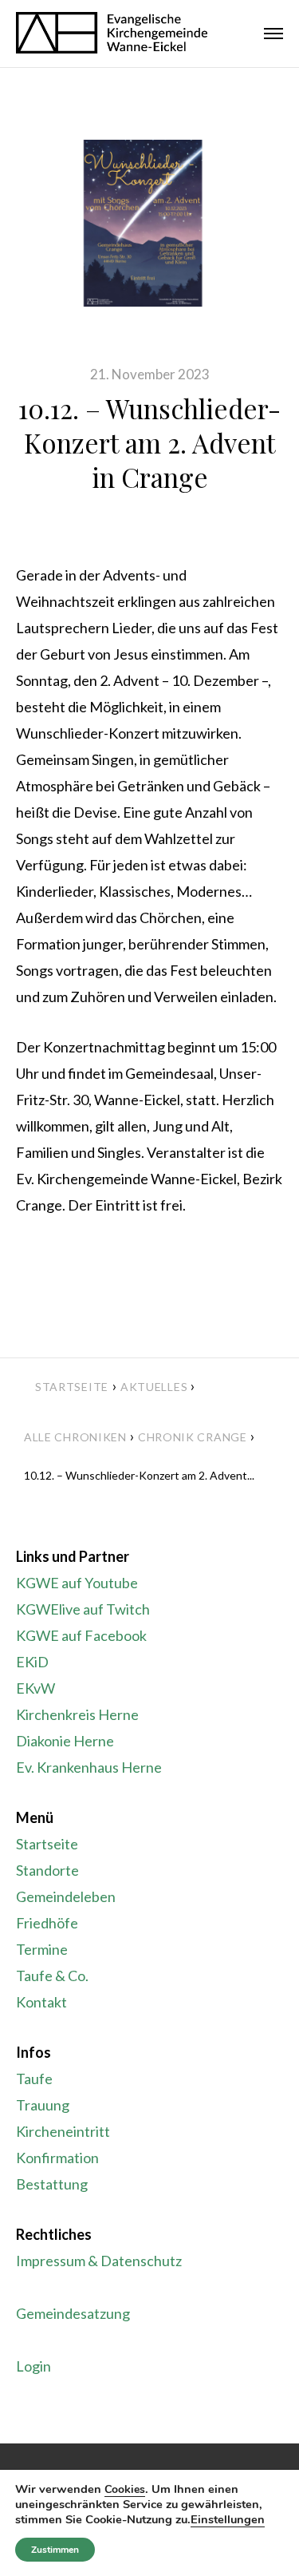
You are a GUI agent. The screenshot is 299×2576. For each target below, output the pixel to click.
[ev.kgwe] (112, 34)
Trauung (43, 2105)
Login (33, 2366)
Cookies (125, 2489)
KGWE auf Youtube (77, 1583)
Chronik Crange (193, 1437)
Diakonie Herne (65, 1741)
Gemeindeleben (66, 1896)
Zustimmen (55, 2550)
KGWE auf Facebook (81, 1635)
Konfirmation (57, 2158)
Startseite (72, 1387)
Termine (42, 1949)
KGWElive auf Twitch (83, 1609)
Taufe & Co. (52, 1976)
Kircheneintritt (63, 2131)
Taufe (34, 2079)
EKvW (35, 1688)
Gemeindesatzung (73, 2313)
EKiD (32, 1662)
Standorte (47, 1870)
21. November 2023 (150, 374)
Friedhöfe (47, 1923)
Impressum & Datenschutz (99, 2261)
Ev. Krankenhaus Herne (89, 1767)
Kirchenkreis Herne (77, 1714)
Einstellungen (228, 2519)
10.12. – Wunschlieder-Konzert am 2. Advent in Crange (149, 442)
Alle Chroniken (75, 1437)
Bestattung (52, 2184)
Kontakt (41, 2002)
